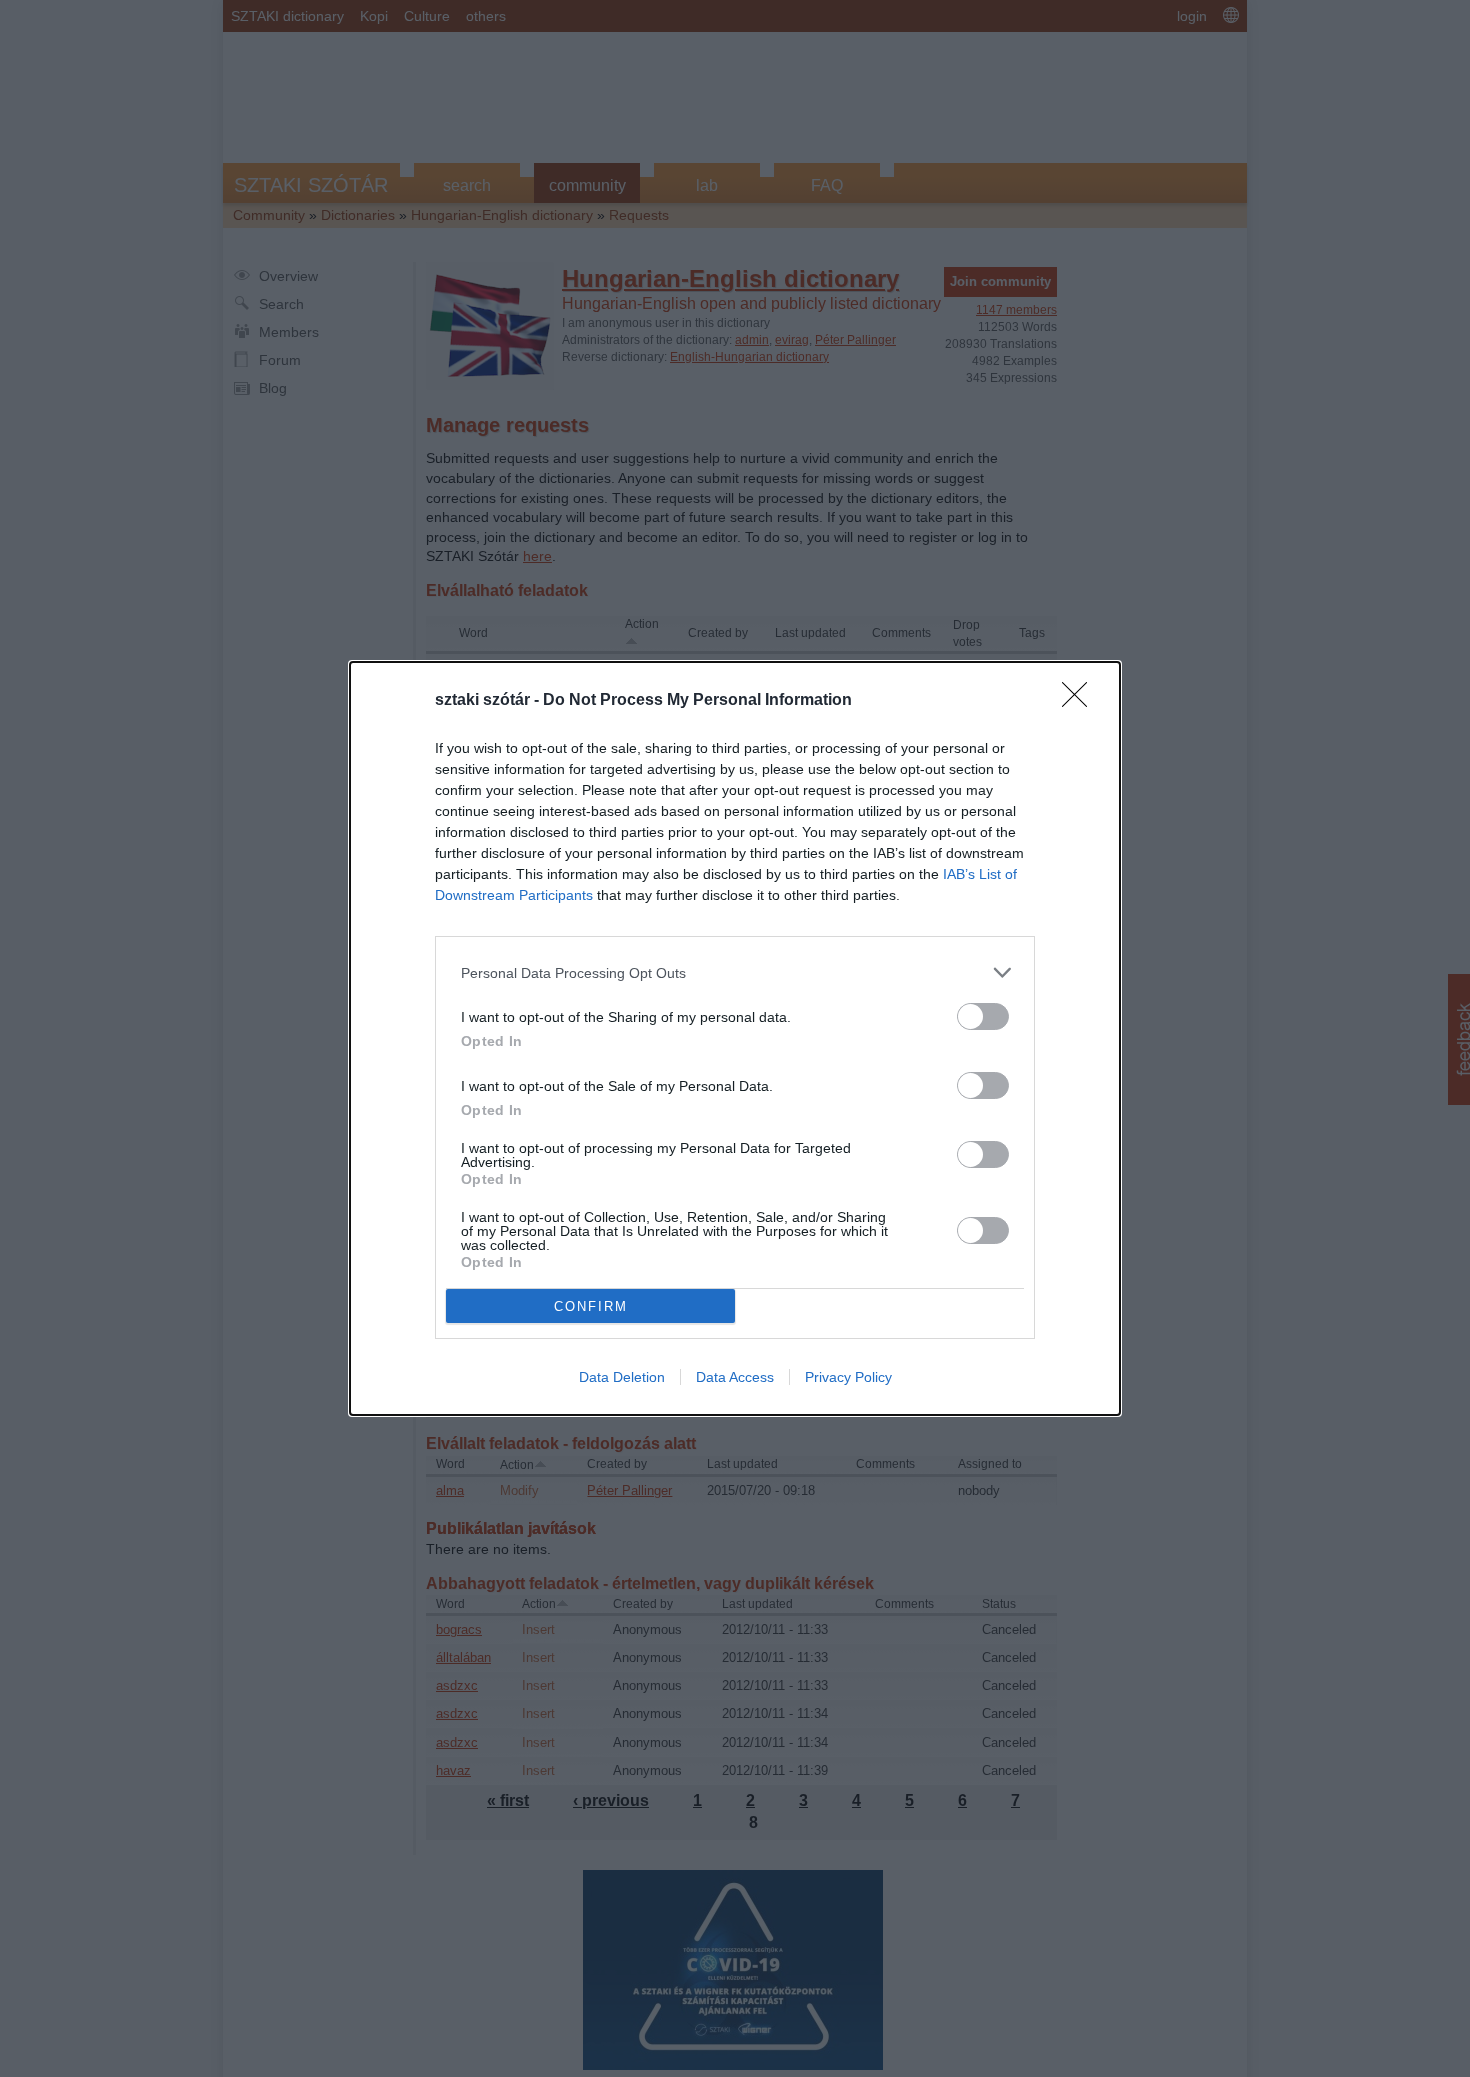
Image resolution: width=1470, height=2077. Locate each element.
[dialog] (735, 1038)
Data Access (735, 1377)
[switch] (983, 1016)
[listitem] (735, 972)
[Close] (1081, 701)
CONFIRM (591, 1306)
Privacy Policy (848, 1377)
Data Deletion (622, 1377)
